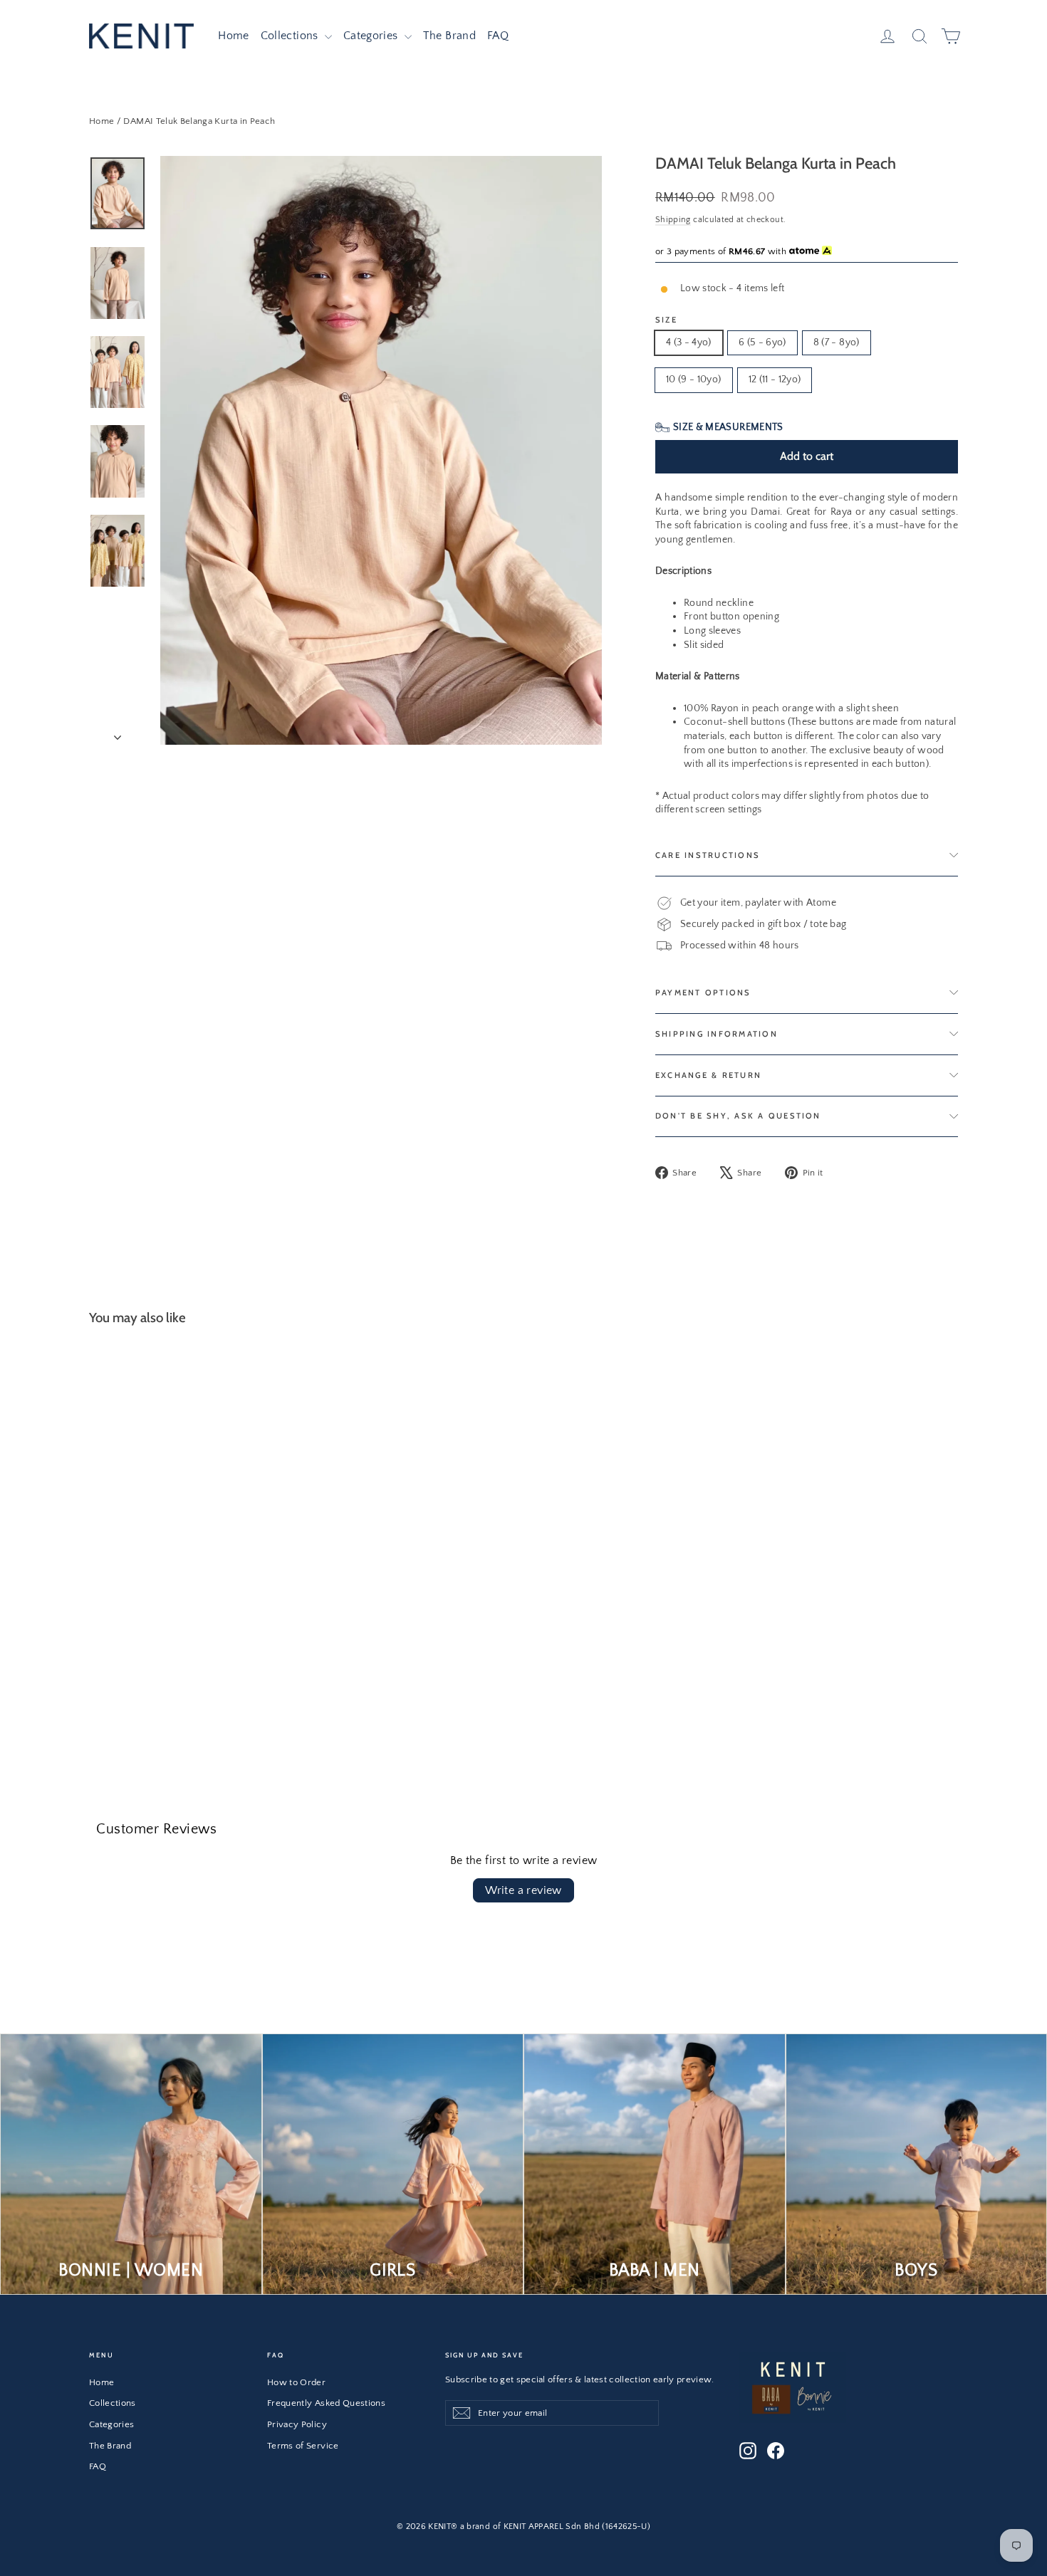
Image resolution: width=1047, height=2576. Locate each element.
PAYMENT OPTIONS (703, 993)
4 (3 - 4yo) (689, 342)
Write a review (523, 1890)
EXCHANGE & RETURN (708, 1075)
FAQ (498, 36)
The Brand (449, 36)
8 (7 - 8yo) (837, 342)
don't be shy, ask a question (738, 1116)
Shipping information (717, 1034)
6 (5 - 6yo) (762, 342)
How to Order (296, 2382)
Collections (291, 36)
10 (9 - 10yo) (694, 379)
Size (666, 320)
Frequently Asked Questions (326, 2403)
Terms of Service (303, 2446)
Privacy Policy (297, 2424)
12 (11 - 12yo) (775, 379)
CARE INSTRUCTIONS (708, 855)
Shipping (673, 220)
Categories (372, 36)
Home (233, 36)
